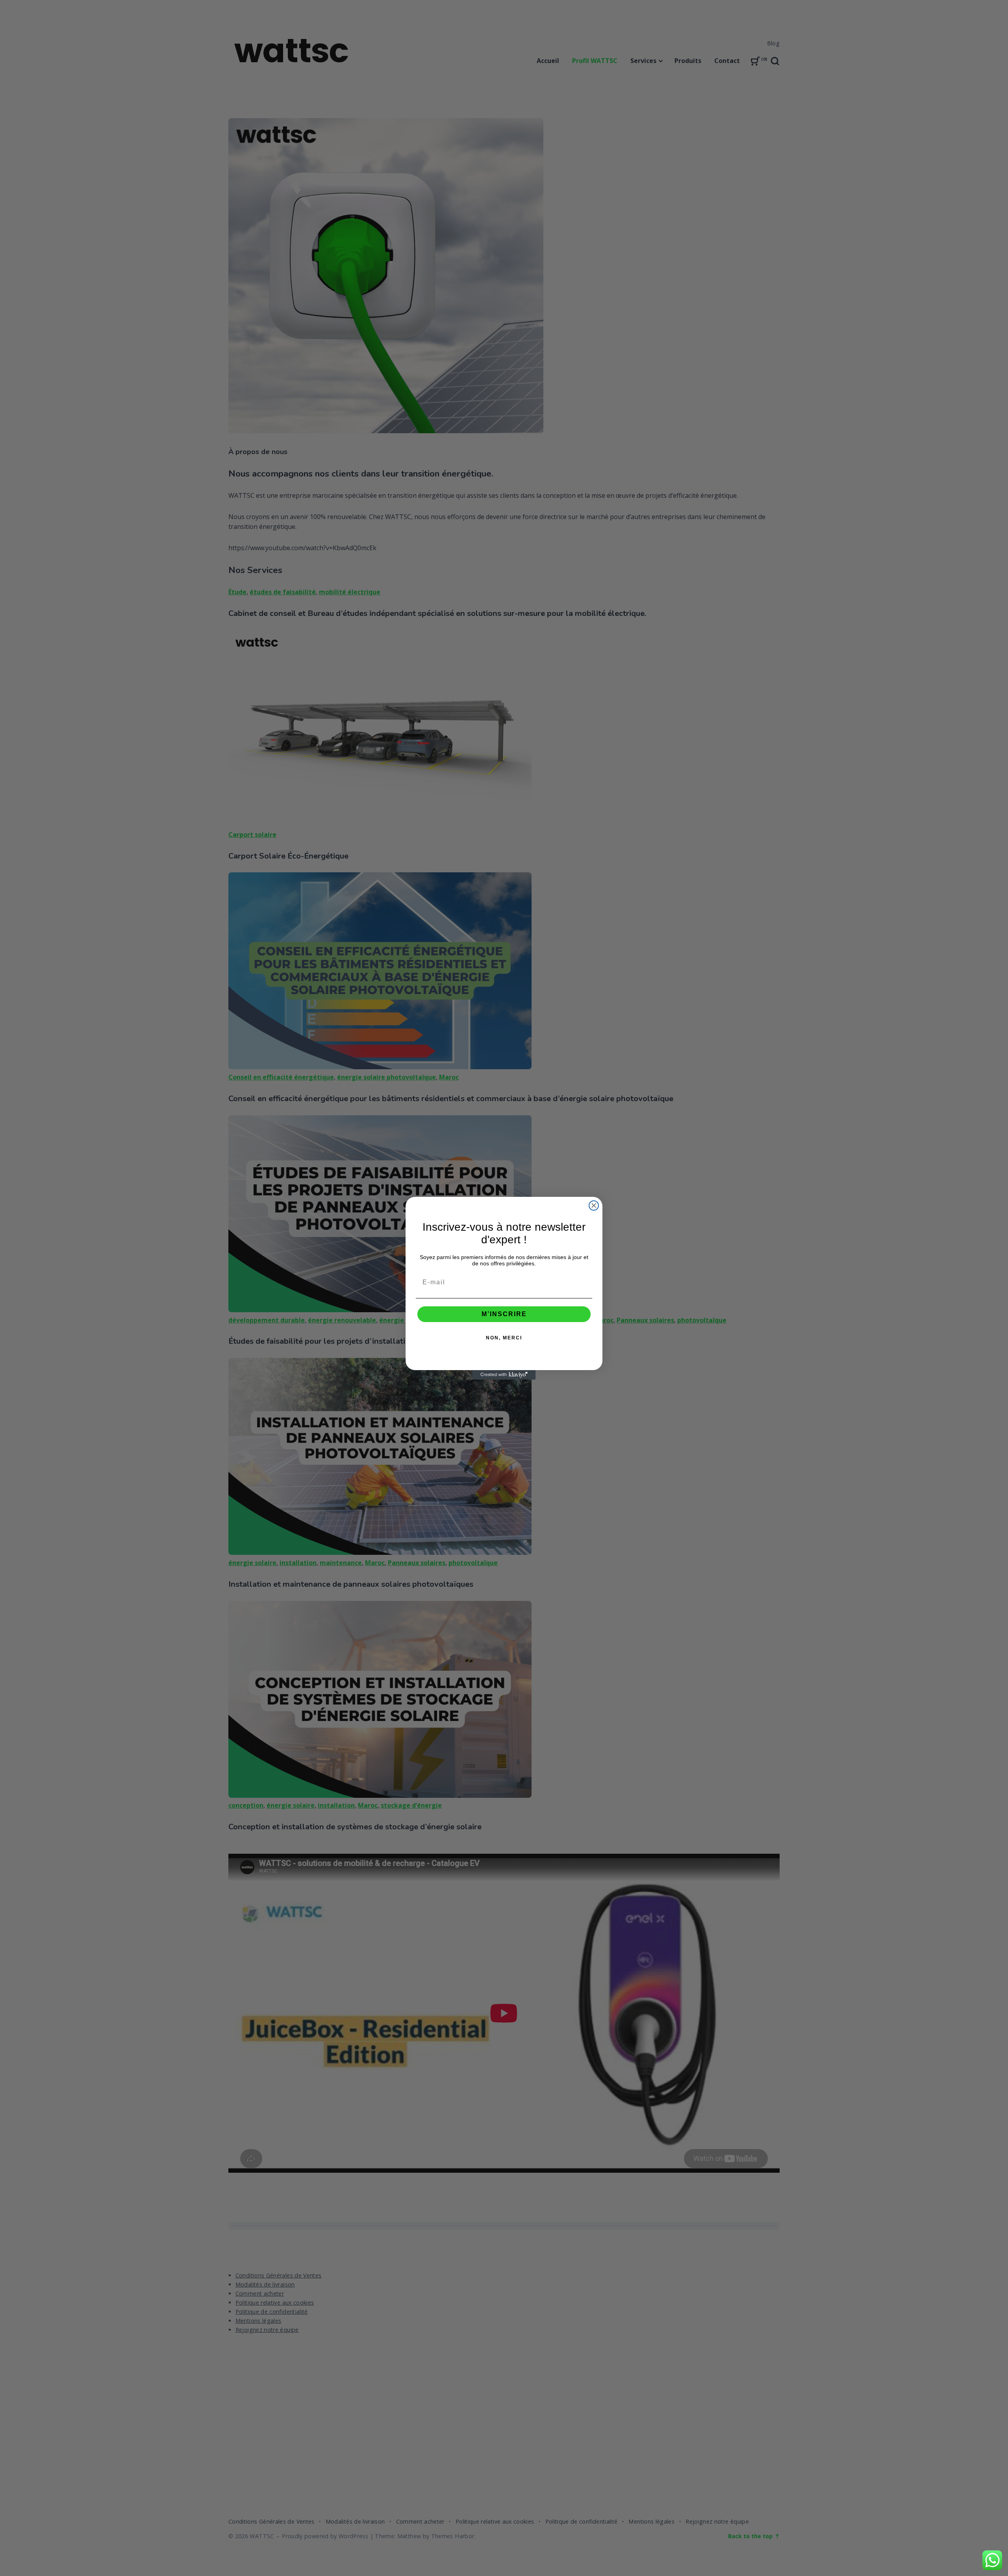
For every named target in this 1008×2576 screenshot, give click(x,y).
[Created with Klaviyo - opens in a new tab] (504, 1375)
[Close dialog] (594, 1205)
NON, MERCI (504, 1338)
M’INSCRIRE (504, 1314)
